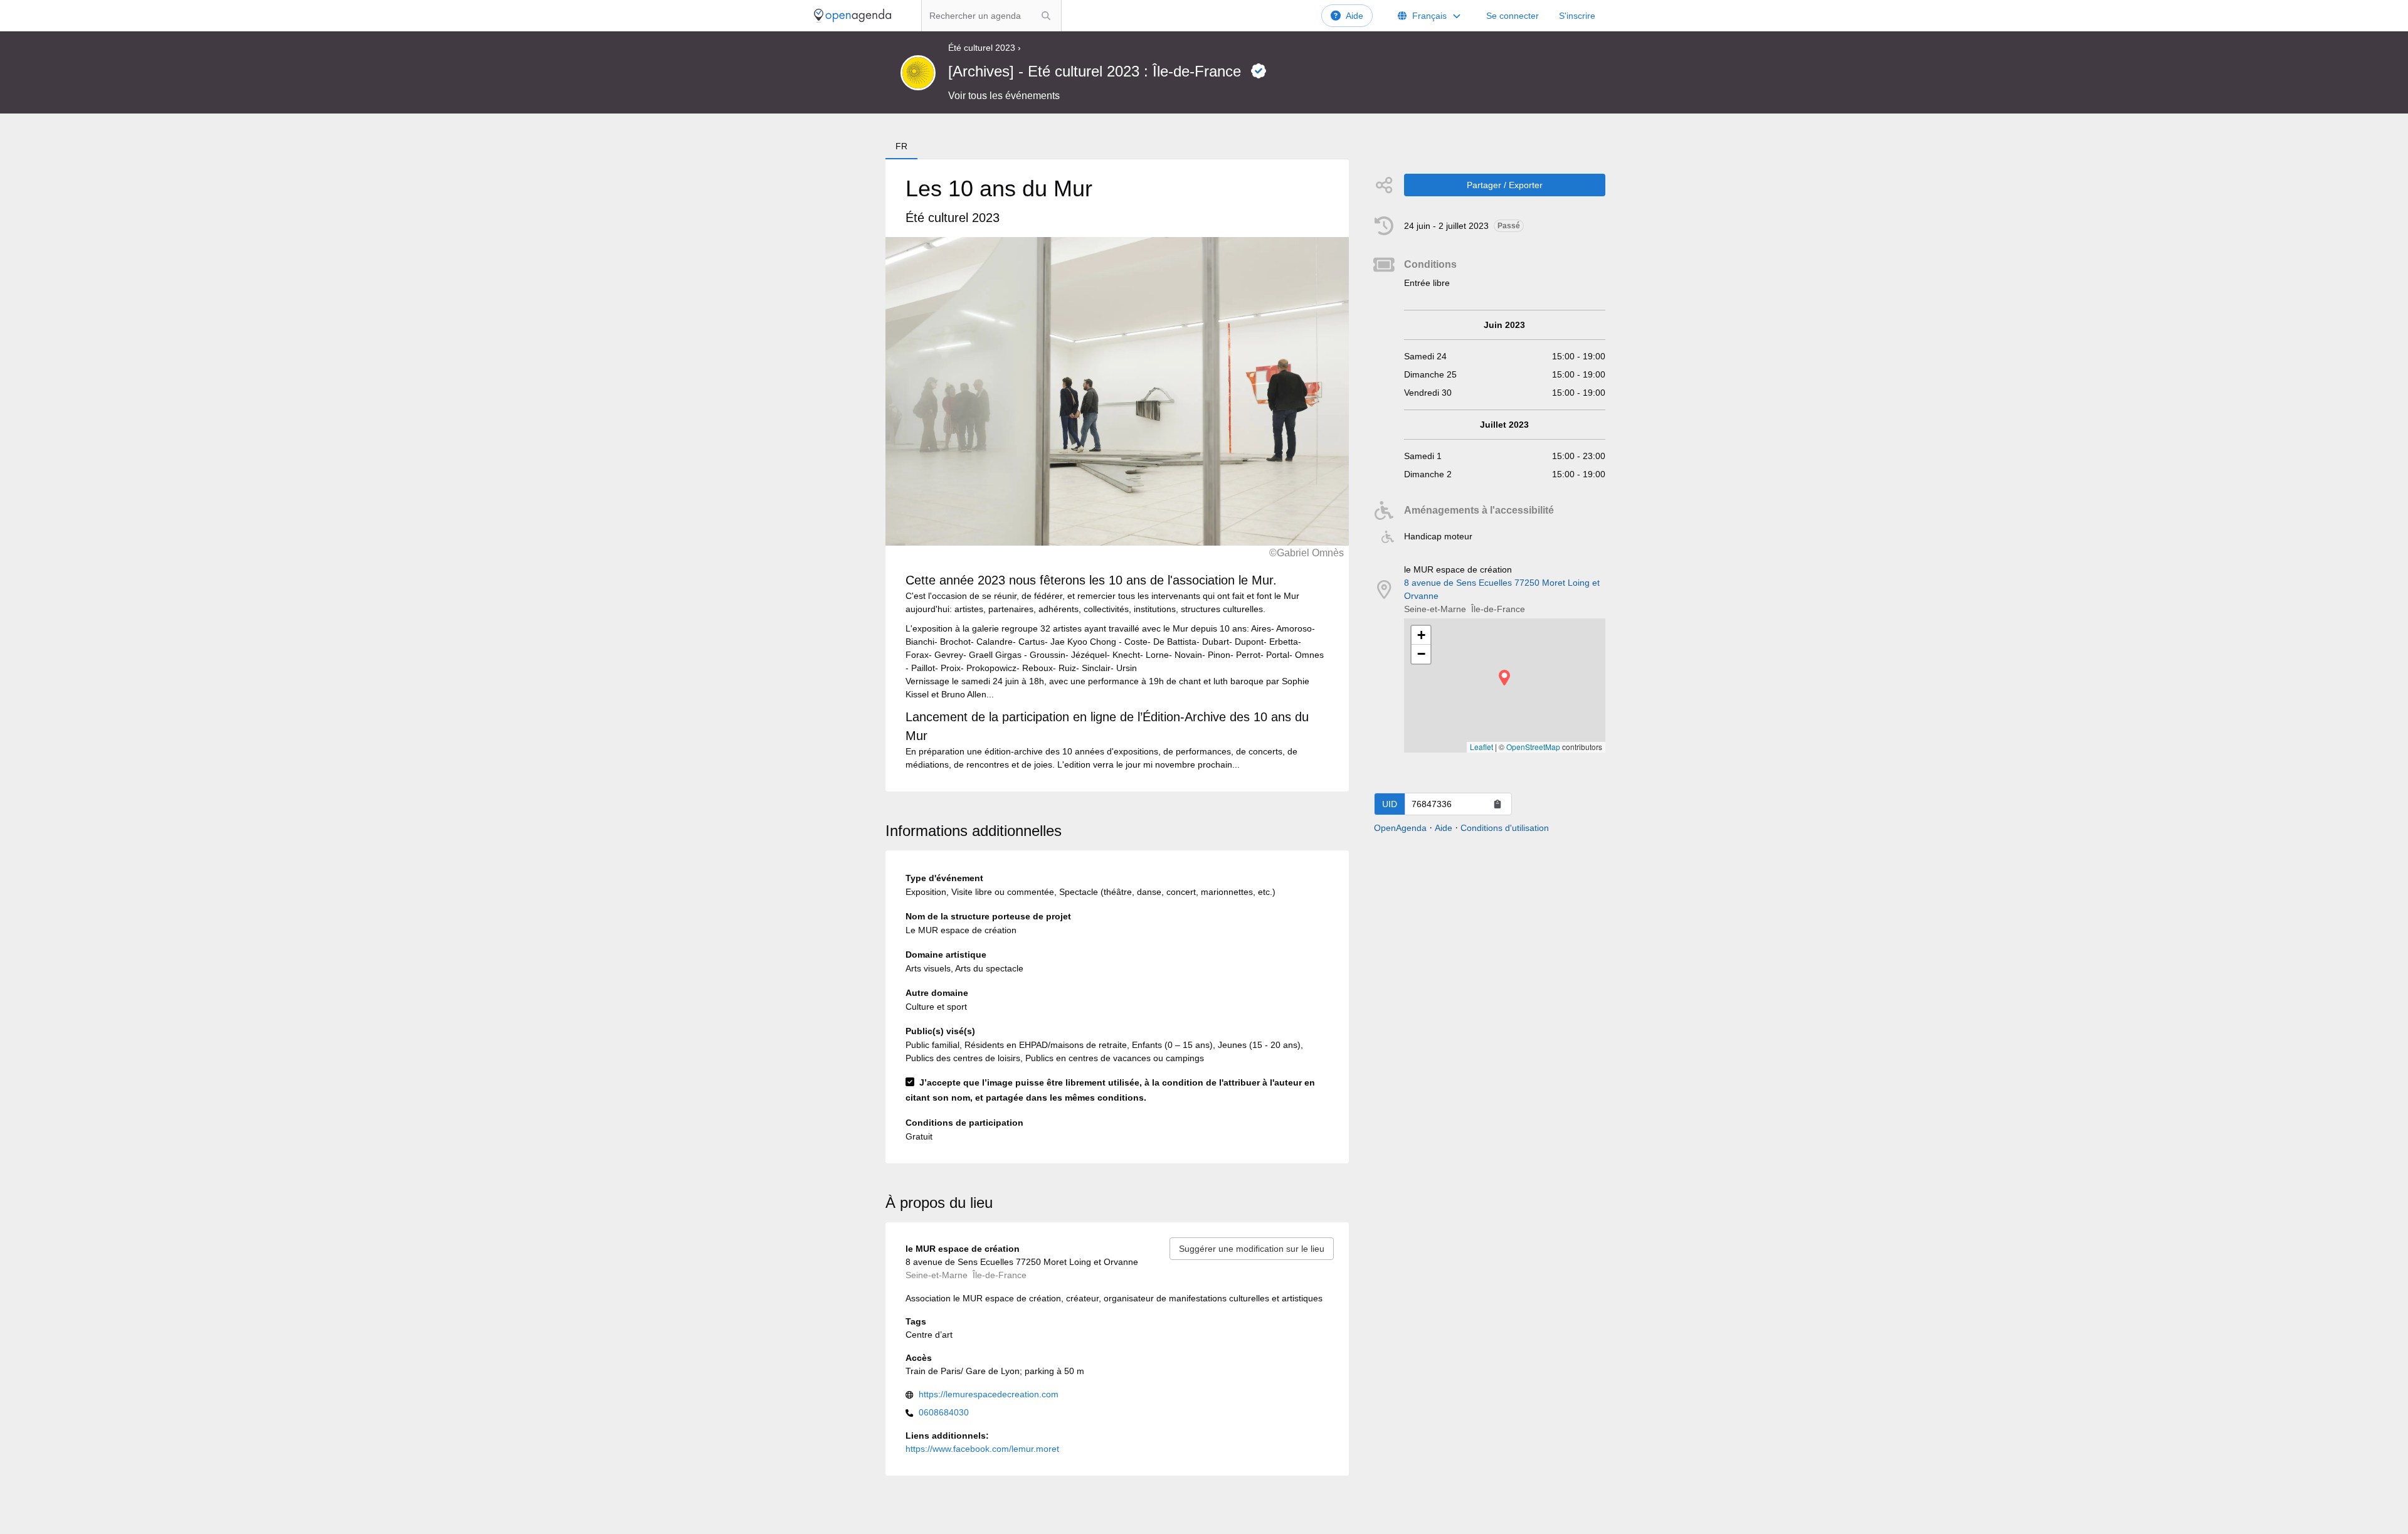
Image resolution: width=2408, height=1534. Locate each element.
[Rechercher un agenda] (1046, 16)
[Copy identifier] (1497, 804)
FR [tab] (901, 146)
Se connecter (1513, 16)
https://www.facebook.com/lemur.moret (982, 1449)
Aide (1354, 16)
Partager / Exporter (1505, 185)
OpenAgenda (1400, 828)
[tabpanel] (1117, 475)
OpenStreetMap (1533, 747)
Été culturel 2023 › (985, 48)
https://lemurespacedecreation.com (989, 1394)
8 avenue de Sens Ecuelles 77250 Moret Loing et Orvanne (1502, 589)
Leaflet (1481, 747)
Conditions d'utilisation (1505, 828)
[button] (1504, 678)
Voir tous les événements (1004, 96)
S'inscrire (1577, 16)
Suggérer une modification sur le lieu (1252, 1249)
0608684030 (944, 1412)
